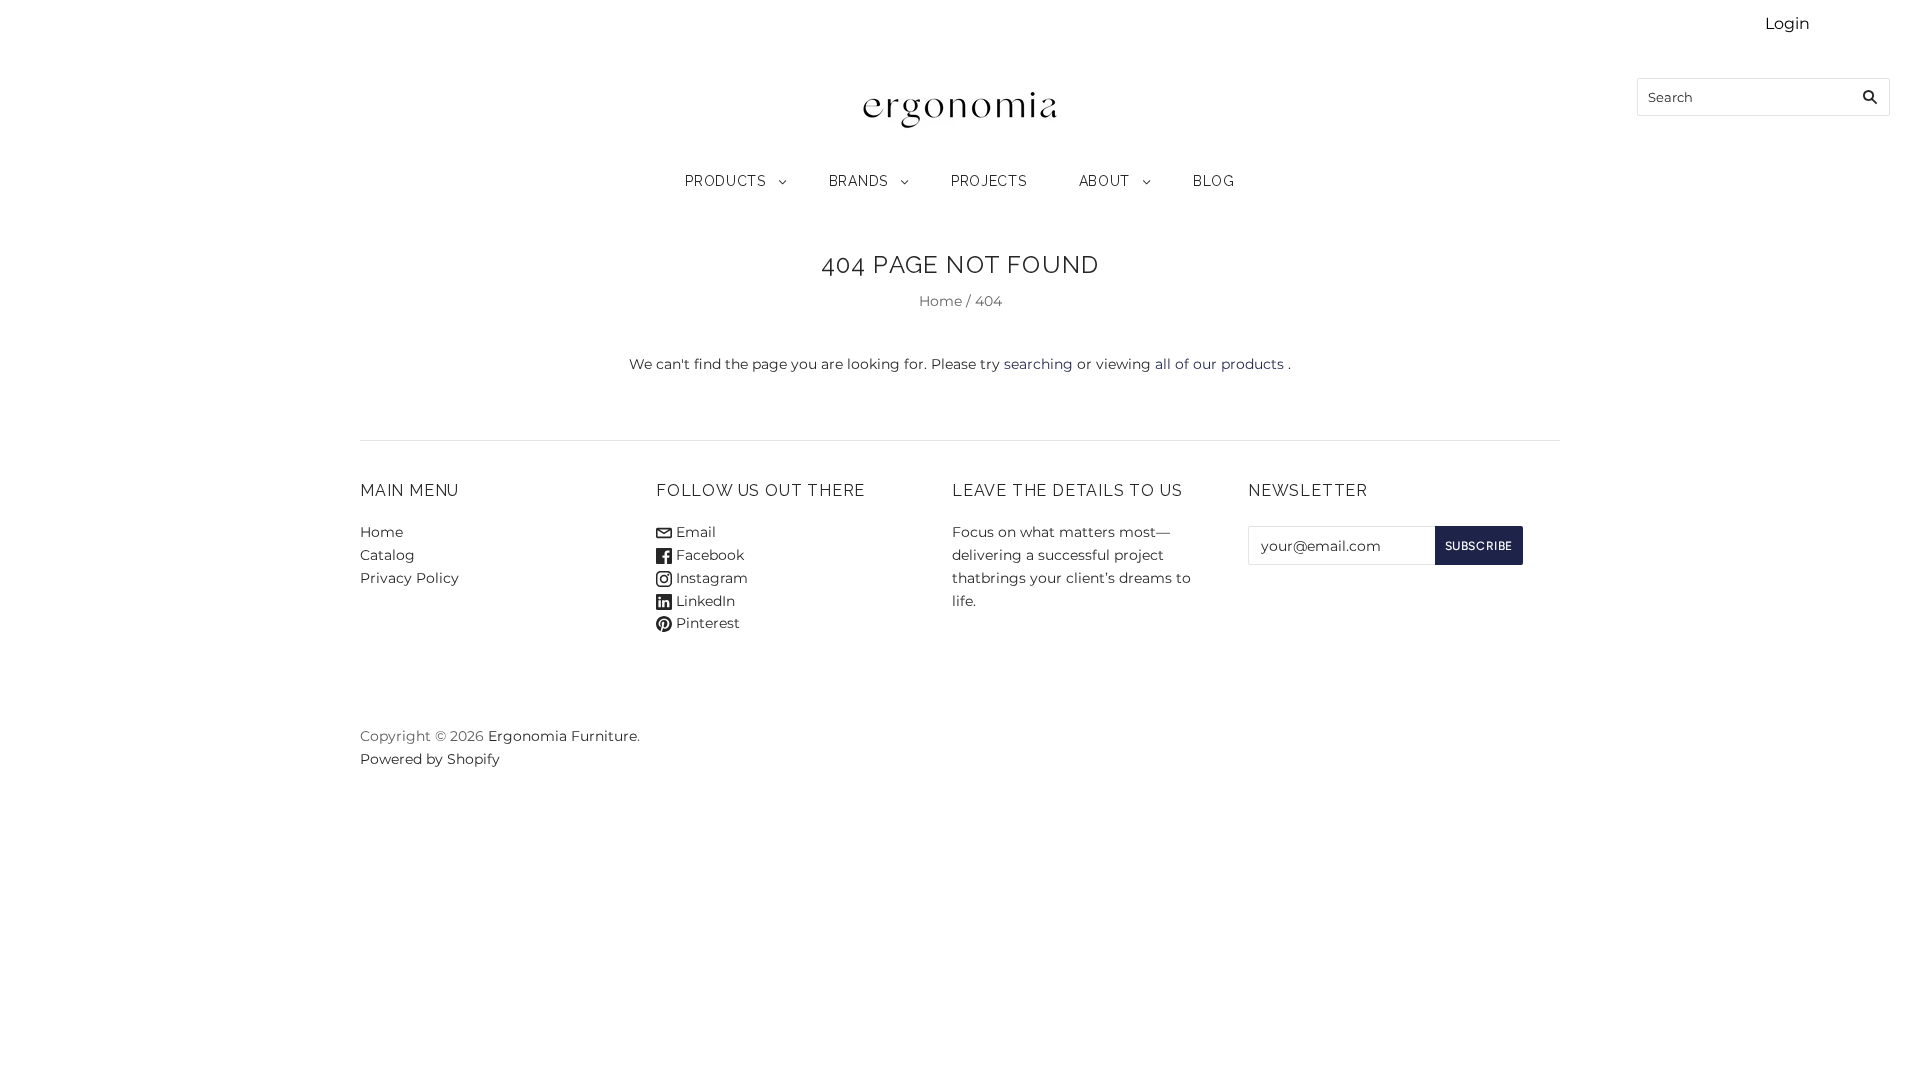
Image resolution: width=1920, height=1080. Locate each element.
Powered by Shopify (430, 759)
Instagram (710, 578)
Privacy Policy (409, 578)
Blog (1214, 181)
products (725, 181)
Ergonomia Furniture (562, 736)
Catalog (387, 555)
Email (694, 532)
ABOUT (1105, 181)
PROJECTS (989, 181)
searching (1038, 364)
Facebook (708, 555)
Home (940, 301)
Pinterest (706, 623)
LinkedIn (703, 601)
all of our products (1219, 364)
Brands (858, 181)
